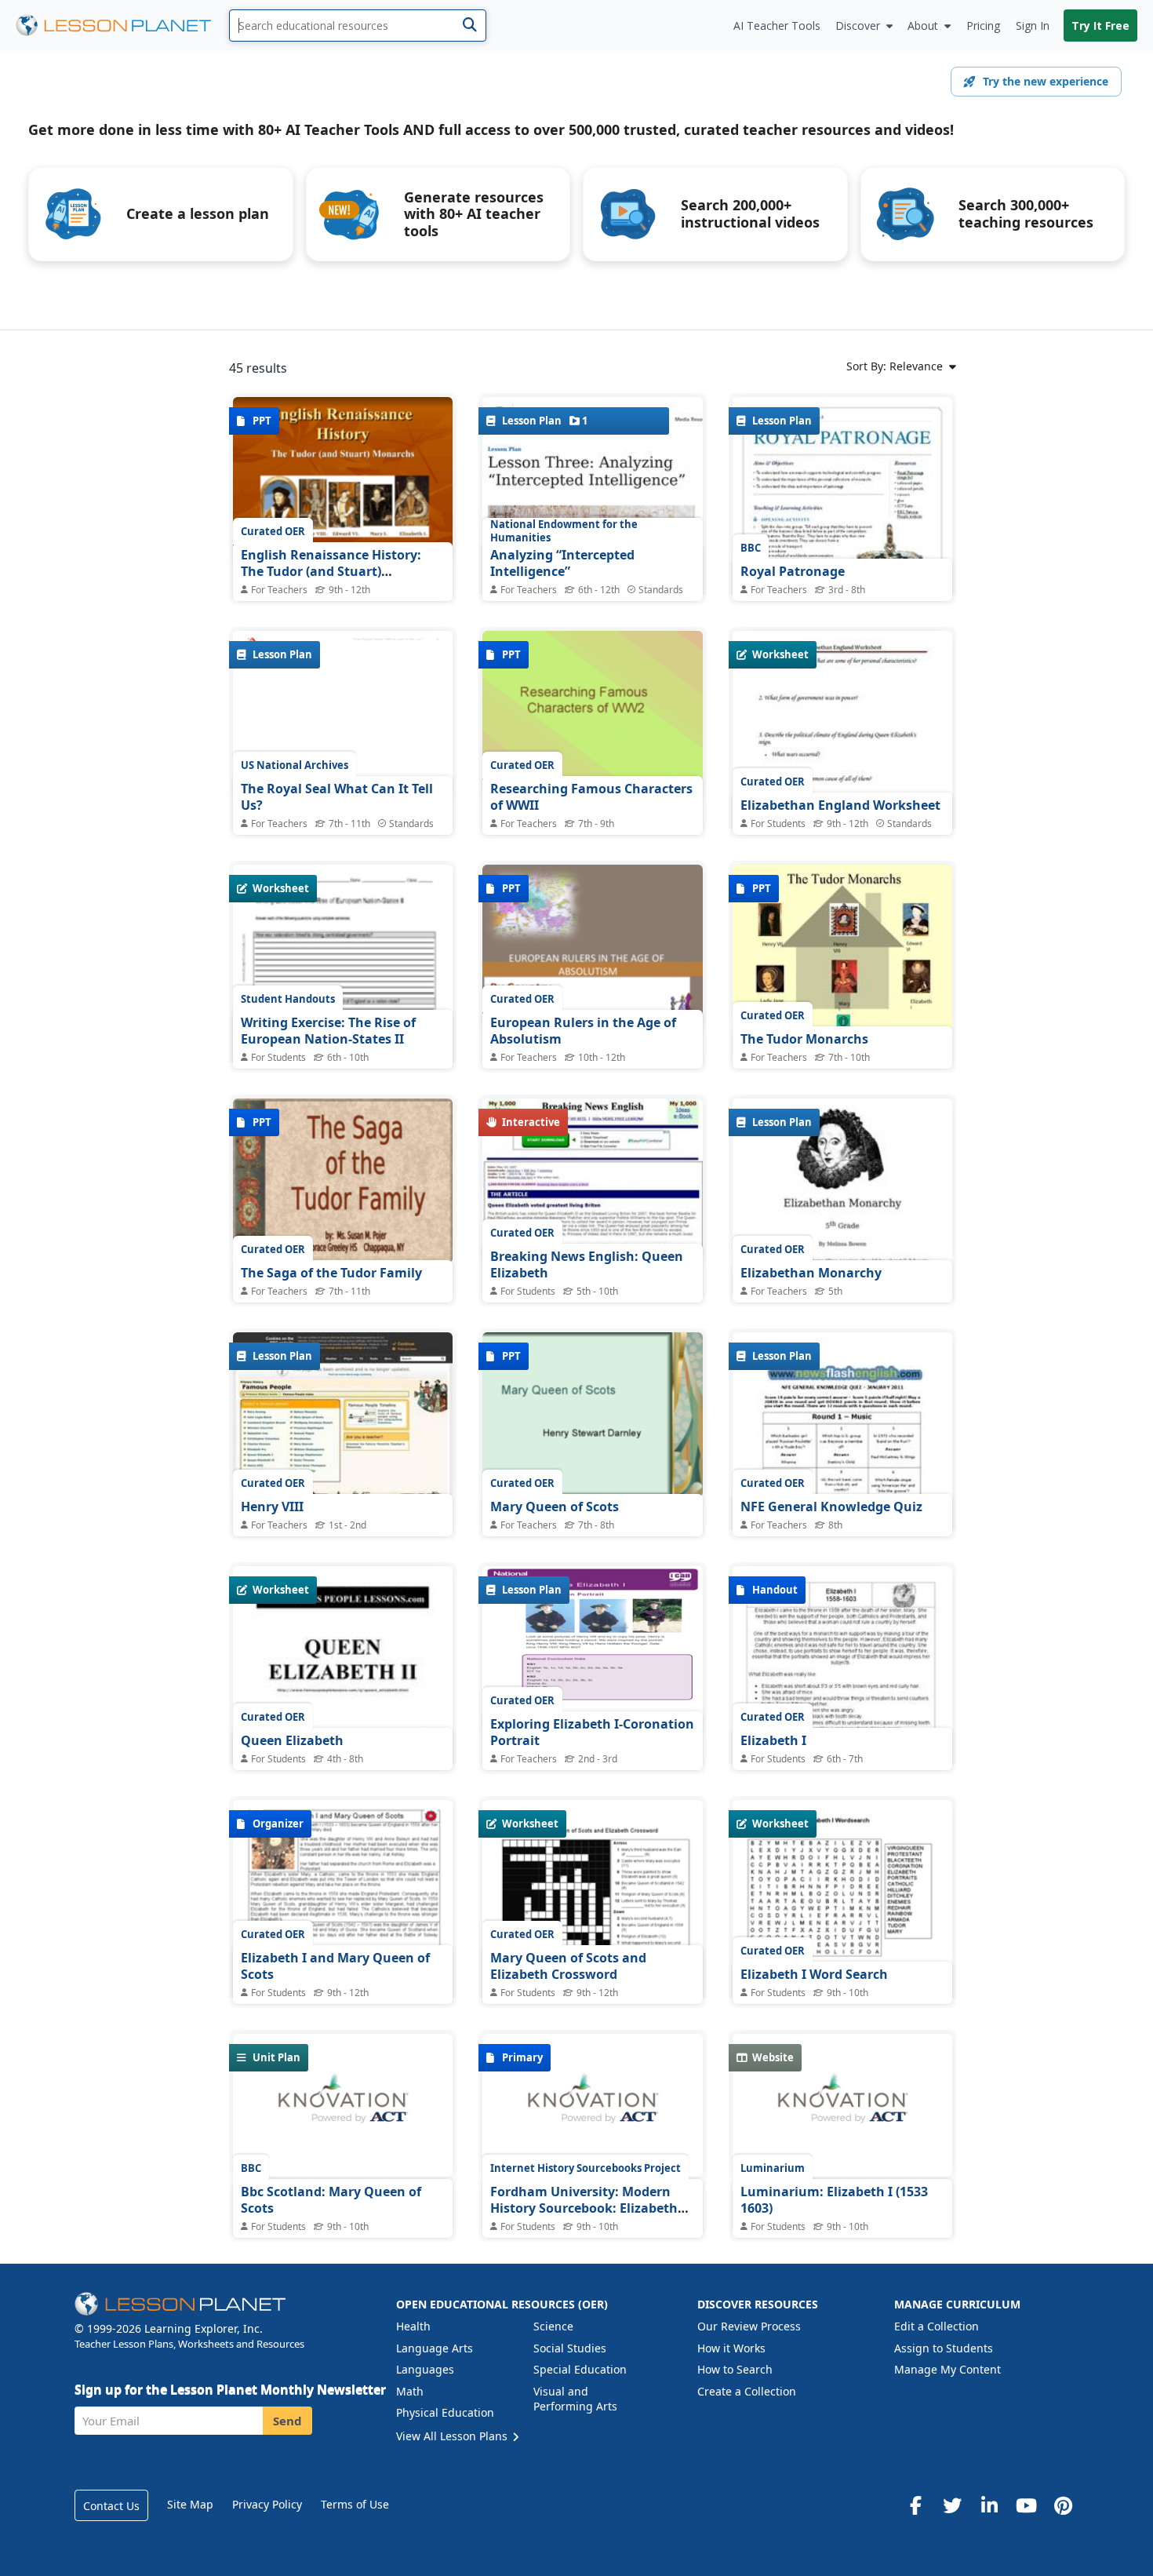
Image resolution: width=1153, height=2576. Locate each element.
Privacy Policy (267, 2504)
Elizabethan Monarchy (811, 1273)
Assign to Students (944, 2348)
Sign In (1033, 26)
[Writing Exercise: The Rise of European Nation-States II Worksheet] (343, 1007)
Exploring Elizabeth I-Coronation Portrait (592, 1733)
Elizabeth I (773, 1740)
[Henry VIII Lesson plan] (343, 1415)
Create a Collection (747, 2391)
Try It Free (1100, 26)
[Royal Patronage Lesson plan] (842, 553)
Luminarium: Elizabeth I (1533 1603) (834, 2200)
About (923, 26)
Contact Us (111, 2506)
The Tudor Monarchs (804, 1039)
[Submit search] (469, 26)
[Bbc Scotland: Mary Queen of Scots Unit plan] (343, 2105)
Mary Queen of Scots (555, 1507)
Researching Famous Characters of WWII (591, 797)
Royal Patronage (793, 571)
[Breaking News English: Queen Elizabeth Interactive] (592, 1181)
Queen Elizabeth (292, 1740)
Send (287, 2421)
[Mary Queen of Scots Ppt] (592, 1415)
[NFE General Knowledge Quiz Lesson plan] (842, 1488)
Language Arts (435, 2348)
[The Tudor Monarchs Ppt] (842, 947)
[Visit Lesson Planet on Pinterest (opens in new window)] (1063, 2505)
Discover (858, 26)
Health (413, 2326)
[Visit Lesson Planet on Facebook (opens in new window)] (915, 2505)
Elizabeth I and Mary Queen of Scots (335, 1966)
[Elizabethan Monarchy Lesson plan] (842, 1181)
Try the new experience (1046, 81)
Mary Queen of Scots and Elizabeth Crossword (568, 1966)
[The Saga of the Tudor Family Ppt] (343, 1181)
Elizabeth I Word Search (814, 1974)
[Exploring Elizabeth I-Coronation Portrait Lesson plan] (592, 1649)
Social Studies (570, 2348)
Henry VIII (272, 1507)
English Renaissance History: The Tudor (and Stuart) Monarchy (331, 572)
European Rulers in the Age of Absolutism (583, 1031)
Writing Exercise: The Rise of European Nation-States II (328, 1031)
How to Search (735, 2369)
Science (553, 2326)
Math (410, 2391)
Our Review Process (749, 2326)
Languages (425, 2369)
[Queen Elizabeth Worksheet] (343, 1708)
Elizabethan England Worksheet (840, 805)
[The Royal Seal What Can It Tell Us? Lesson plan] (343, 713)
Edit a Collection (937, 2326)
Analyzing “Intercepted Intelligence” (562, 563)
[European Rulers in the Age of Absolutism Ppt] (592, 947)
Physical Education (445, 2412)
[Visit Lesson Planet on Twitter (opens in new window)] (952, 2505)
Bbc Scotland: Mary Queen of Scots (331, 2200)
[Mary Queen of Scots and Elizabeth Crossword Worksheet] (592, 1942)
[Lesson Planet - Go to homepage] (122, 26)
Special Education (580, 2369)
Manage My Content (947, 2369)
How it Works (731, 2348)
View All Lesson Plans (453, 2436)
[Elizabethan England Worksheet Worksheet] (842, 773)
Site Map (190, 2504)
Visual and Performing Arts (575, 2399)
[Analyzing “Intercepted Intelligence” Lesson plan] (592, 538)
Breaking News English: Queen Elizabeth (587, 1265)
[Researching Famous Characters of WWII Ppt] (592, 713)
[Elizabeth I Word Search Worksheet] (842, 1956)
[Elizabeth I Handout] (842, 1709)
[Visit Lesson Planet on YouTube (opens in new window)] (1026, 2505)
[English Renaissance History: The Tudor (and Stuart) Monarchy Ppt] (343, 479)
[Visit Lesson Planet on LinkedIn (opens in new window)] (989, 2505)
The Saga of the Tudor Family (331, 1273)
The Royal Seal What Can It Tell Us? (337, 797)
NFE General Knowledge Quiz (831, 1507)
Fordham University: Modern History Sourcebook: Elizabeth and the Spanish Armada (584, 2208)
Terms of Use (355, 2504)
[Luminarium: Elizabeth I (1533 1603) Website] (842, 2105)
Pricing (983, 26)
